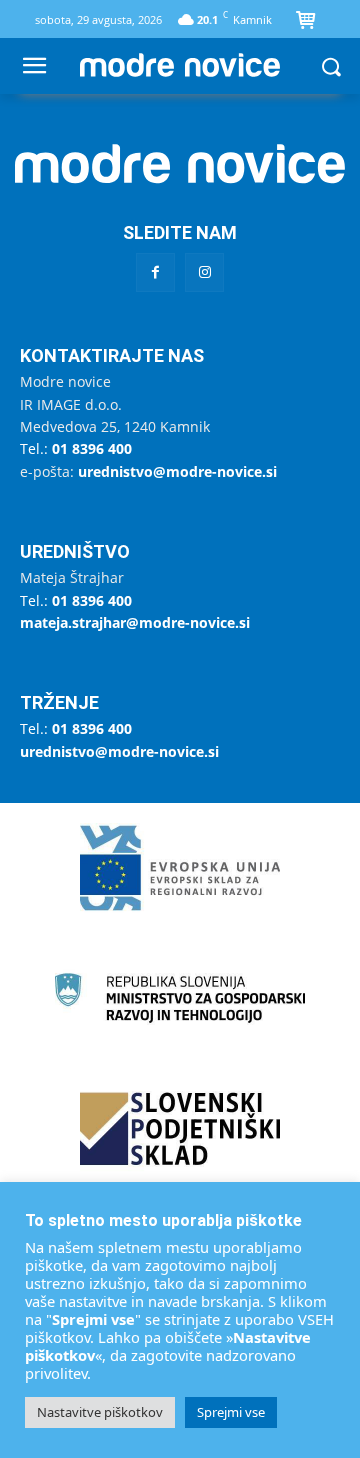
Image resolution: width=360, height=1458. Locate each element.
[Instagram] (204, 272)
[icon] (306, 22)
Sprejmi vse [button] (231, 1412)
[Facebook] (155, 272)
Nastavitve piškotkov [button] (100, 1412)
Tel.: (76, 448)
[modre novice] (180, 65)
